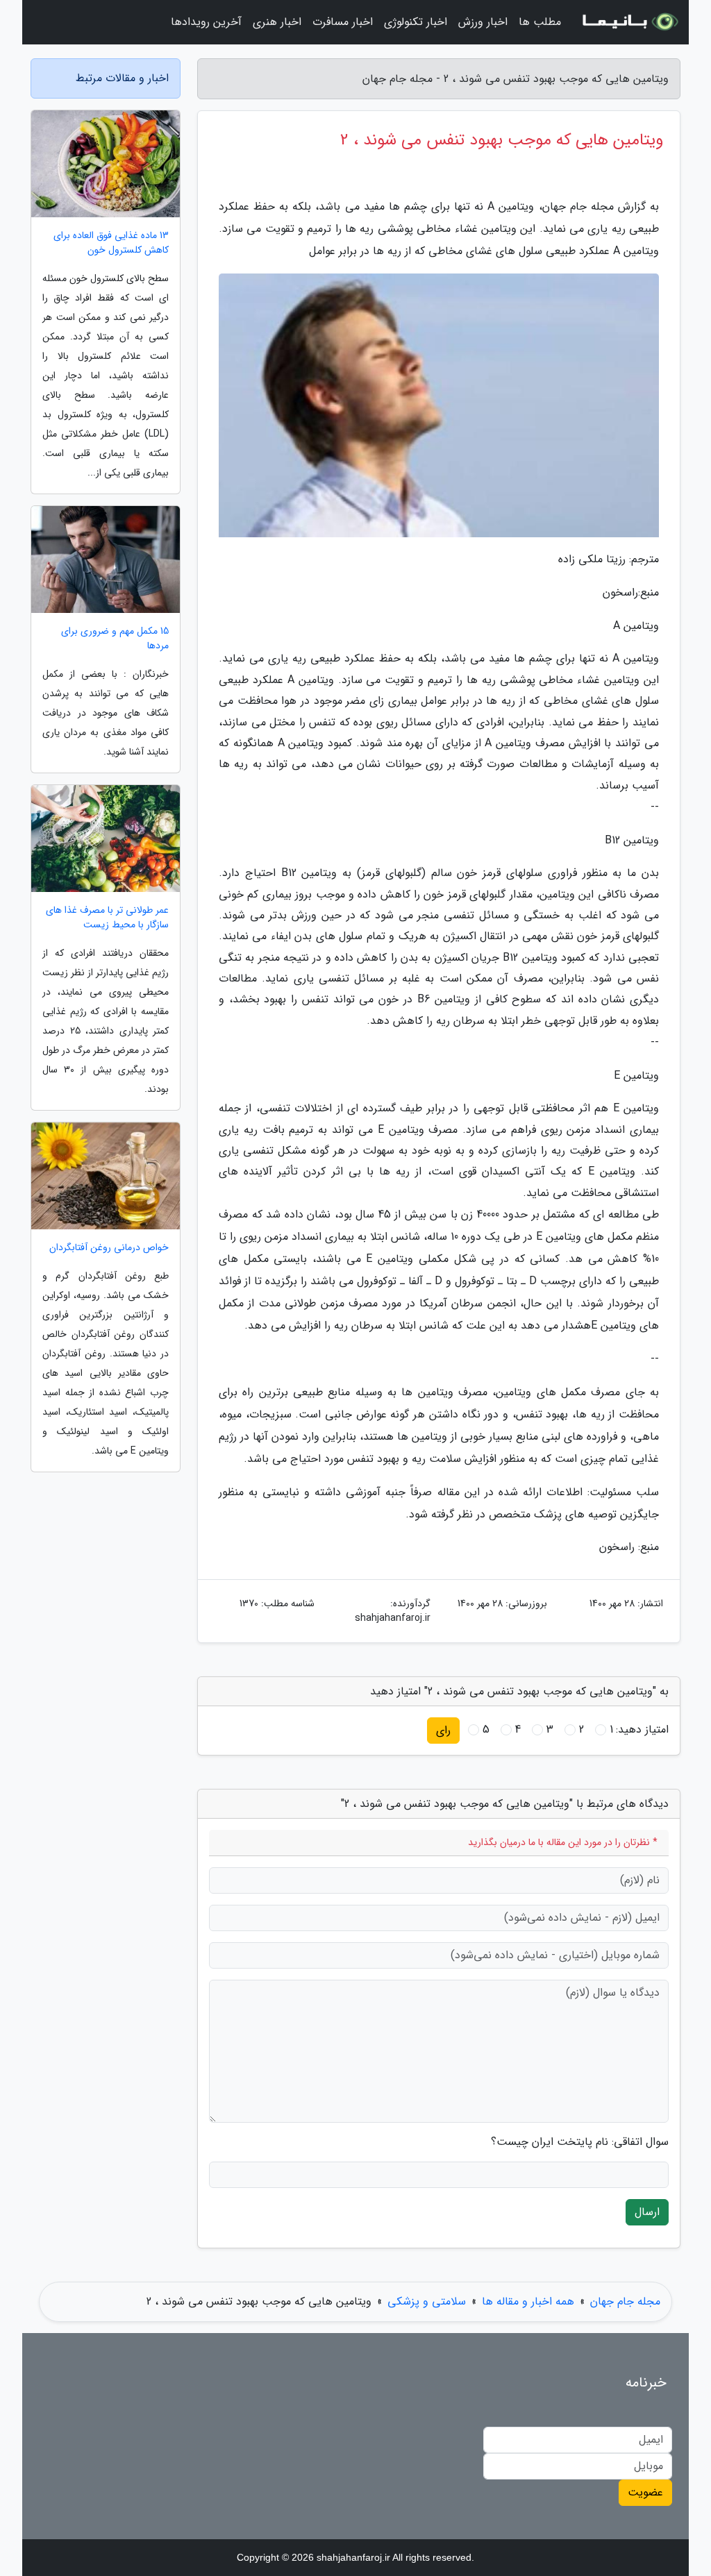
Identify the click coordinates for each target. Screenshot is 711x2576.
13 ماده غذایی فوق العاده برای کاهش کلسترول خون (111, 243)
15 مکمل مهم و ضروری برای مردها (115, 639)
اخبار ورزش (483, 22)
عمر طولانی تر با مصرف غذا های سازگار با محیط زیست (107, 918)
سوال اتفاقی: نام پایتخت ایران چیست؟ (580, 2142)
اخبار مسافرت (343, 22)
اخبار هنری (277, 22)
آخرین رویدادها (206, 22)
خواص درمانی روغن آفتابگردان (109, 1248)
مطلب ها (540, 22)
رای (443, 1730)
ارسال (647, 2212)
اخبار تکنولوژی (416, 22)
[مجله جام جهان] (629, 22)
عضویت (645, 2492)
